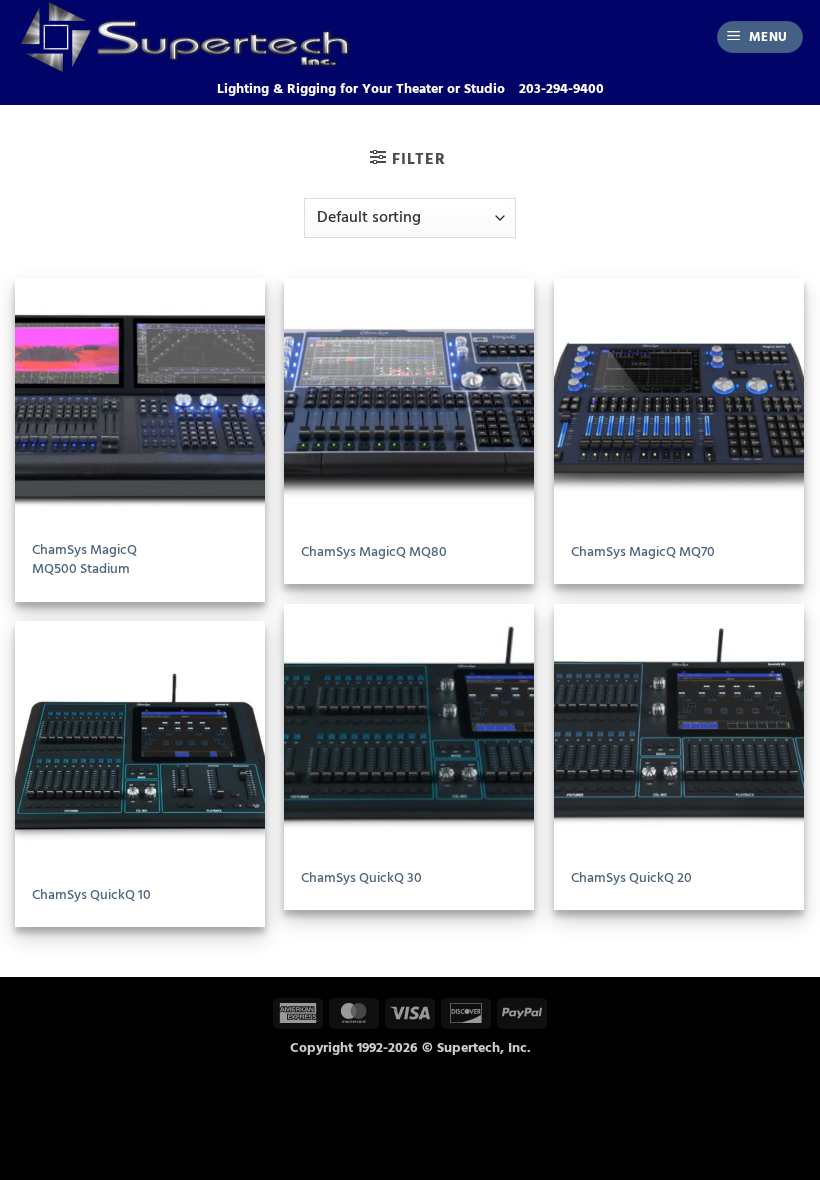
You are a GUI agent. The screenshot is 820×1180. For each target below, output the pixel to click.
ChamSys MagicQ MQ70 (643, 552)
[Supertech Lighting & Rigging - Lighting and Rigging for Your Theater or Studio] (214, 37)
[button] (760, 37)
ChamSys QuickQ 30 (361, 878)
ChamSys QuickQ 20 (631, 878)
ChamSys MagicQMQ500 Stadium (84, 559)
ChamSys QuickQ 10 (91, 895)
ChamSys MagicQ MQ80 (374, 552)
